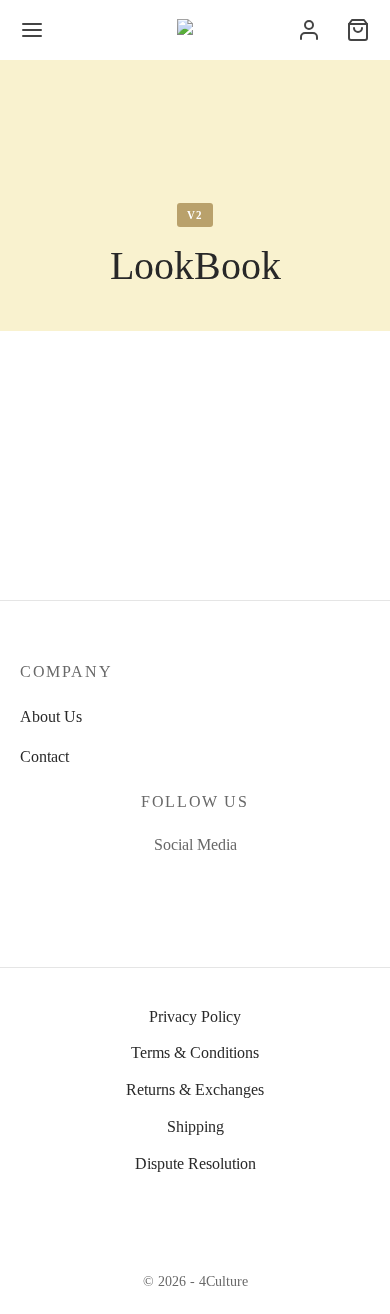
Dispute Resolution (195, 1163)
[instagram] (218, 886)
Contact (44, 756)
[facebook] (171, 886)
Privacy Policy (195, 1016)
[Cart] (358, 30)
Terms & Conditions (195, 1052)
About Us (51, 716)
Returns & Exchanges (195, 1089)
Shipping (195, 1126)
